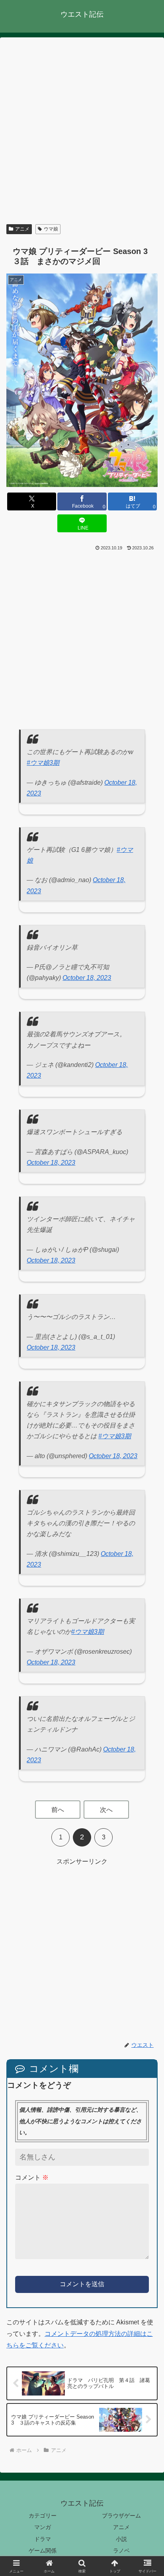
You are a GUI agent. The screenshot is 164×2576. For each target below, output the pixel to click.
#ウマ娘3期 (43, 763)
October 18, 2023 (87, 978)
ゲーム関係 (43, 2551)
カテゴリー (43, 2516)
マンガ (43, 2527)
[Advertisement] (82, 132)
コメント (32, 2177)
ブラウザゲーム (121, 2516)
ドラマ (43, 2539)
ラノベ (121, 2551)
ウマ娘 (51, 229)
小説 (121, 2539)
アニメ (22, 229)
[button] (147, 1594)
